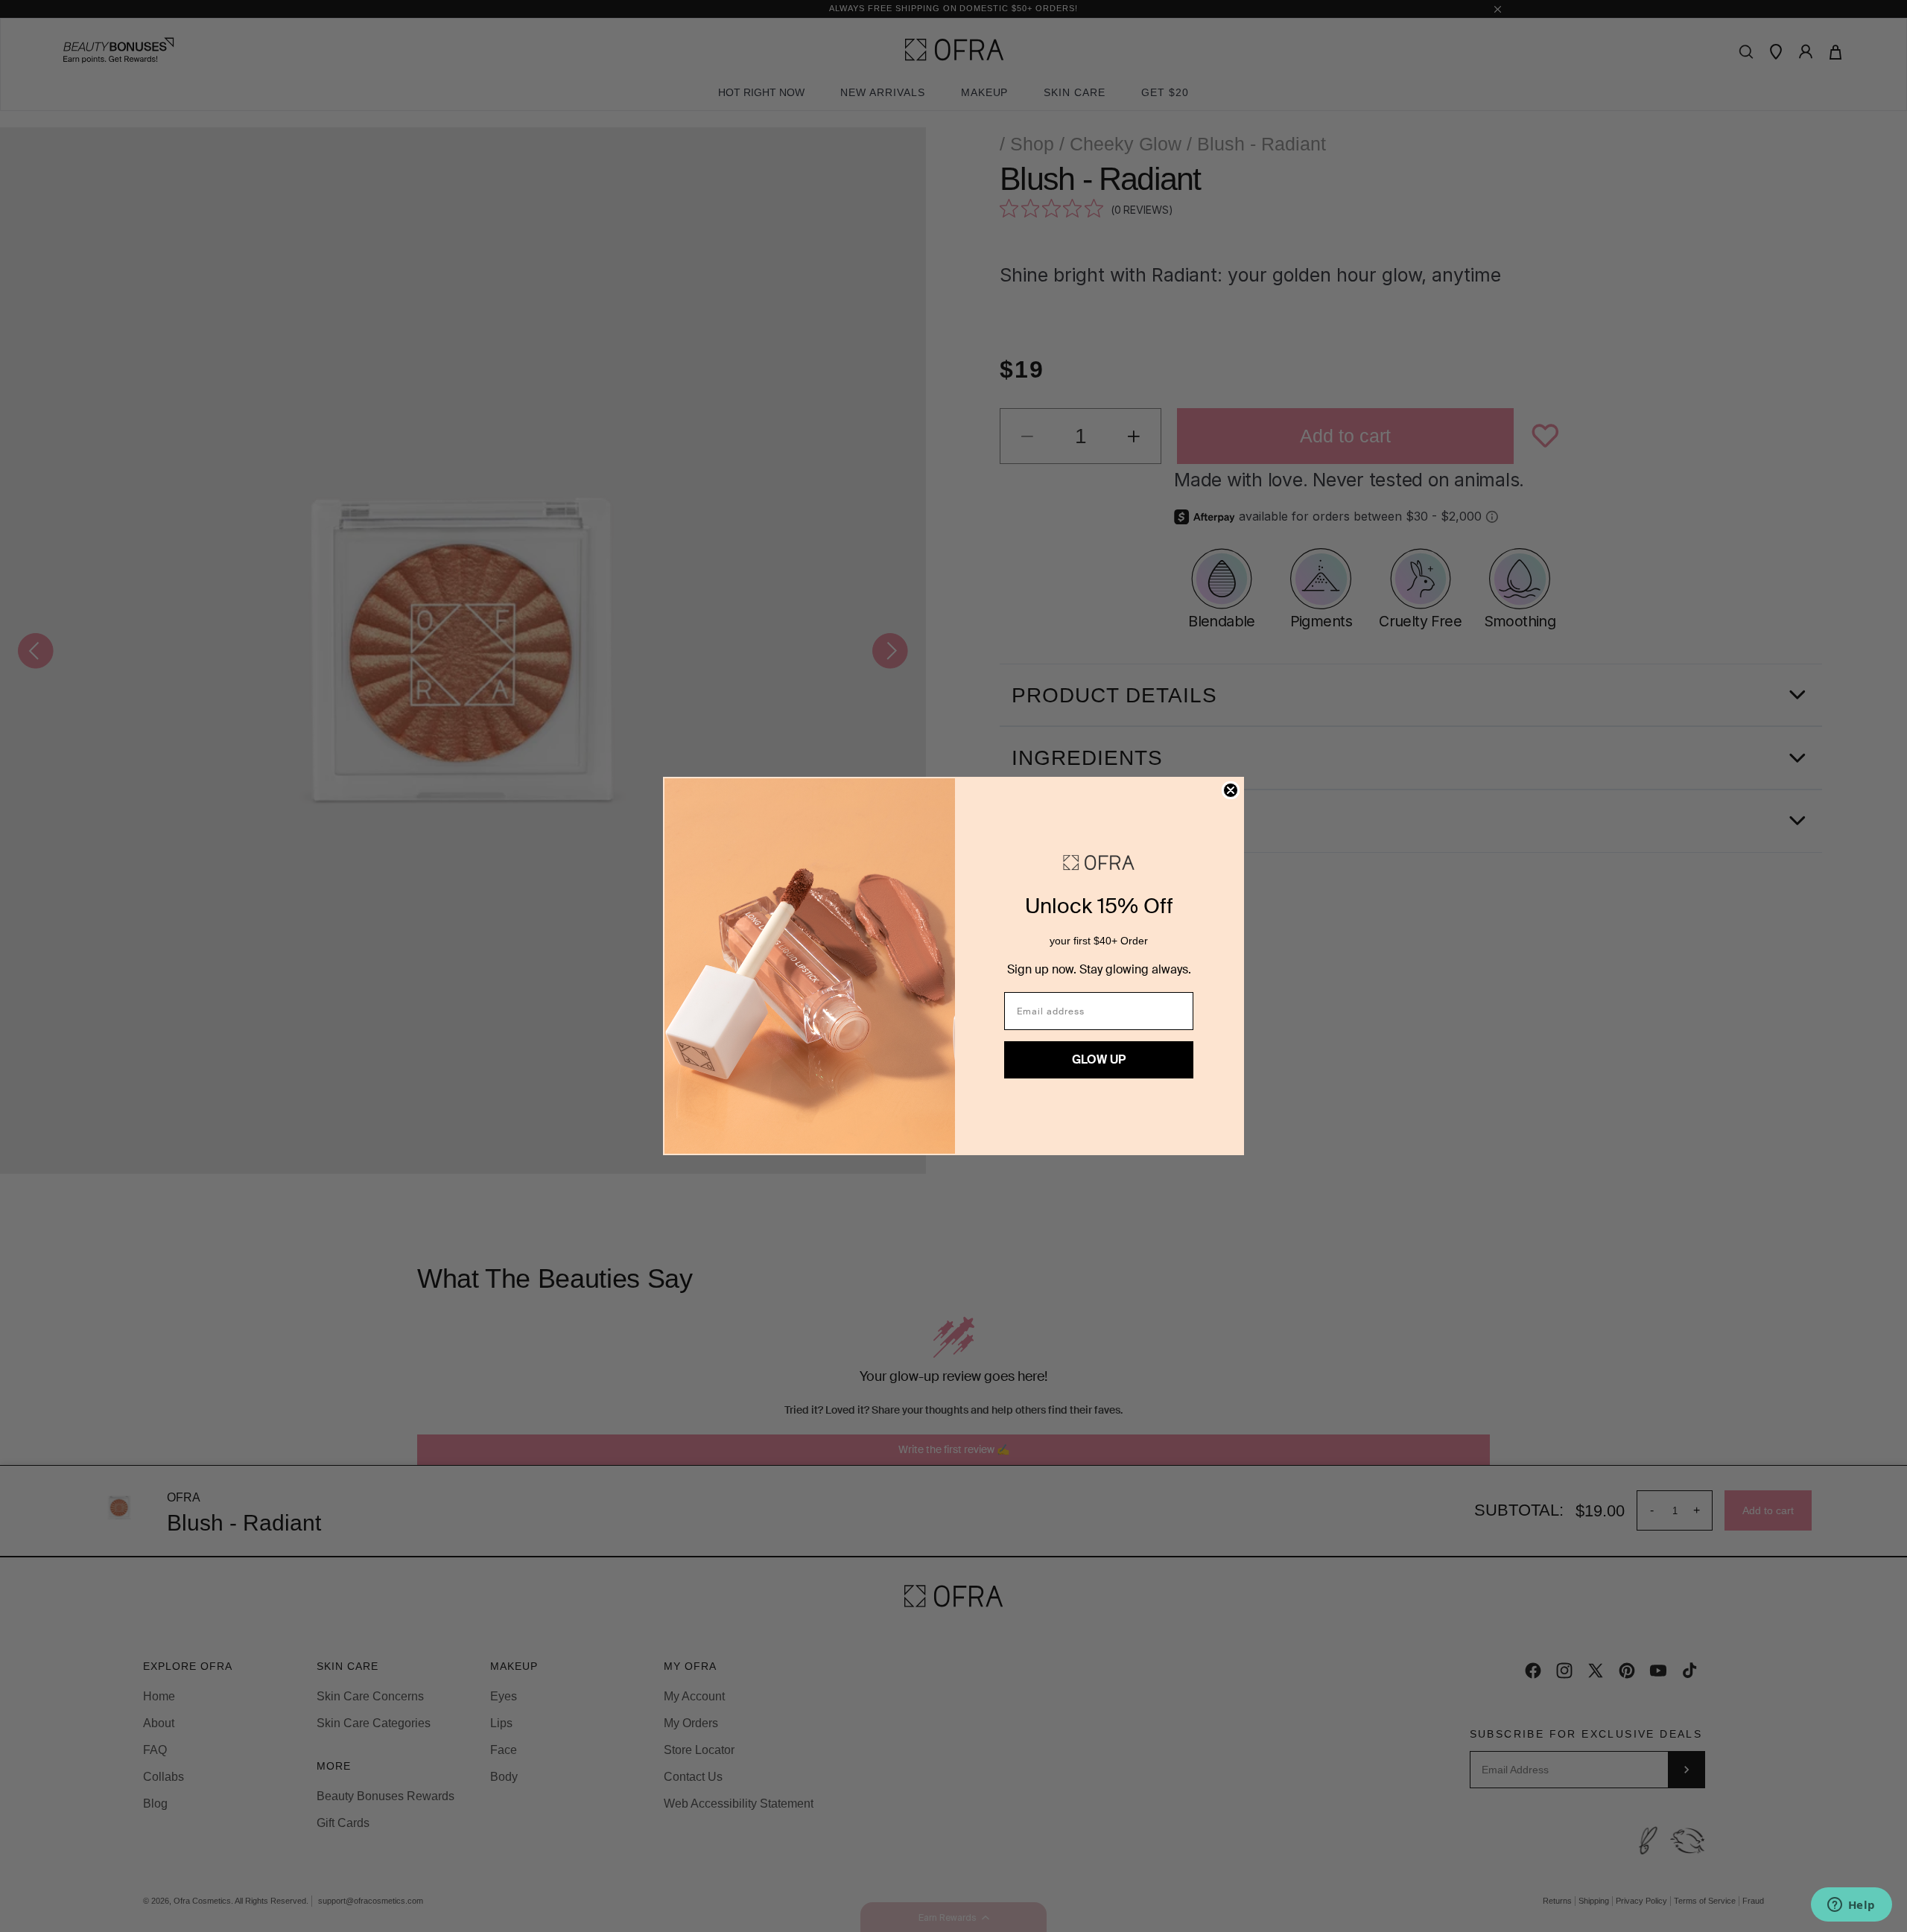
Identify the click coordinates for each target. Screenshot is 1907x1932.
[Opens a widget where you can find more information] (1851, 1906)
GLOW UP (1099, 1059)
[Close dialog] (1231, 790)
